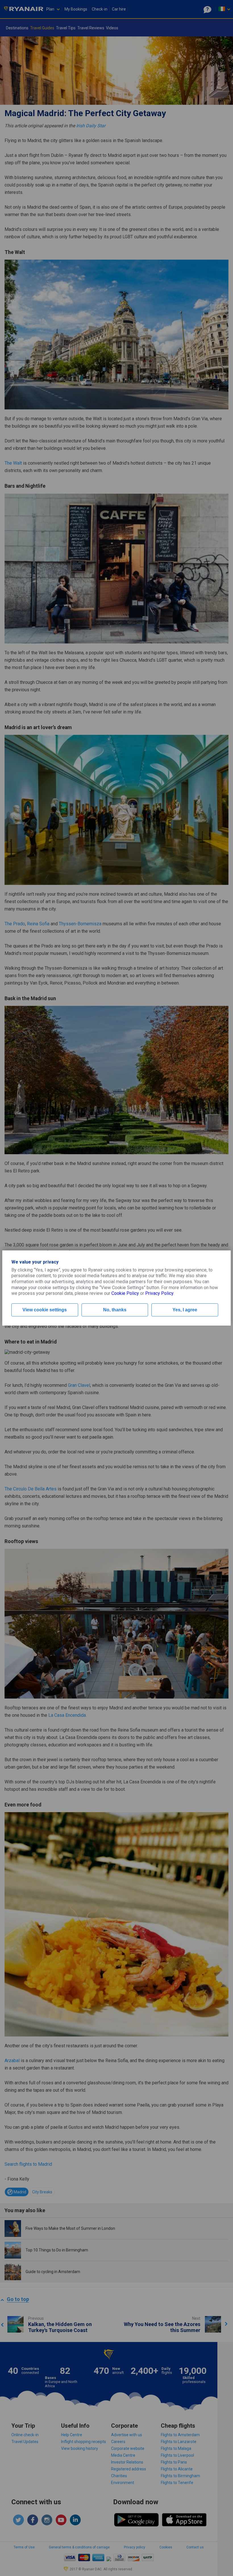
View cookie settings (45, 1310)
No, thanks (115, 1310)
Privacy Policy (159, 1293)
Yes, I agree (185, 1310)
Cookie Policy (125, 1293)
